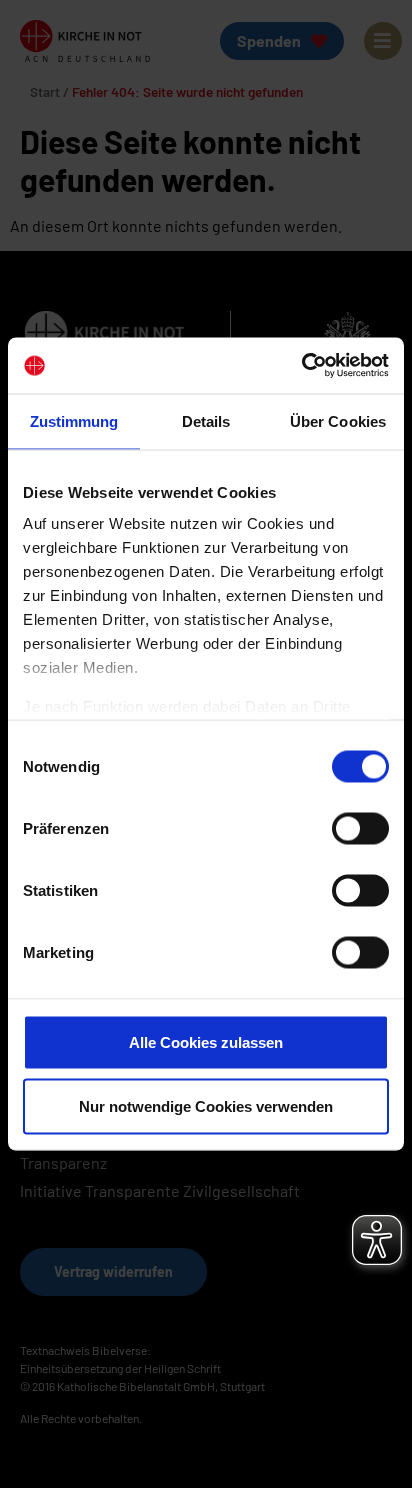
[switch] (360, 828)
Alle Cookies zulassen (206, 1041)
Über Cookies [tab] (338, 420)
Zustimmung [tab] (74, 420)
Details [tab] (206, 420)
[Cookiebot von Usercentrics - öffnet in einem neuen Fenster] (301, 366)
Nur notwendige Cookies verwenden (206, 1105)
